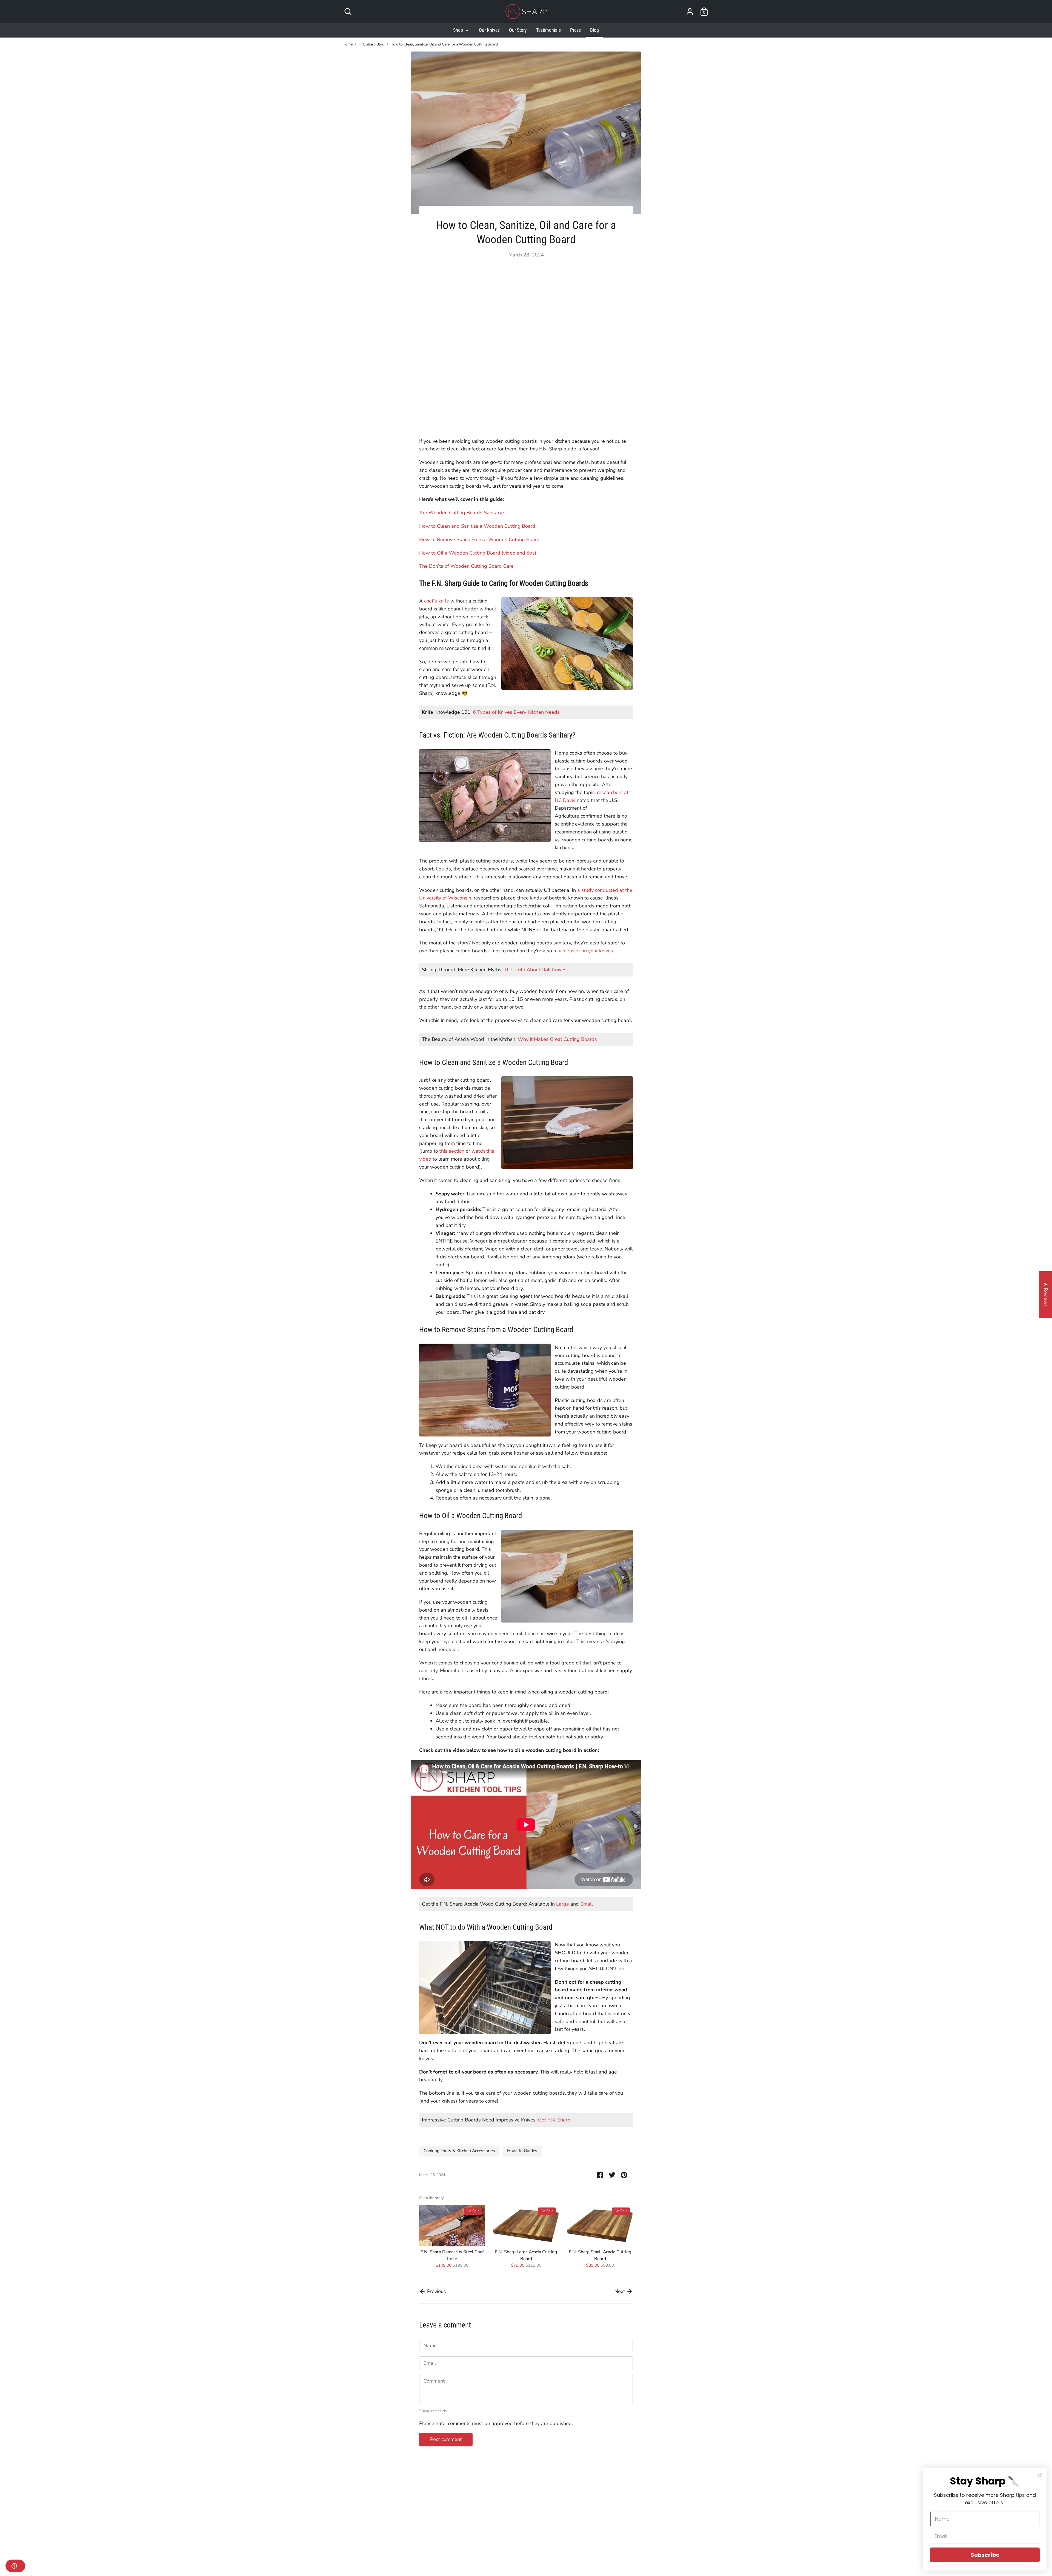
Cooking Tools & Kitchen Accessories (459, 2151)
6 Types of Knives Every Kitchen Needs (516, 712)
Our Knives (489, 30)
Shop (459, 30)
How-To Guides (522, 2151)
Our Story (518, 30)
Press (575, 30)
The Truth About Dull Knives (535, 970)
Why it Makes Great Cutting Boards (557, 1039)
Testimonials (548, 30)
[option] (448, 2238)
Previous (436, 2291)
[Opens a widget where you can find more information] (15, 2566)
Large (563, 1904)
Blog (594, 30)
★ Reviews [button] (1046, 1295)
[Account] (690, 10)
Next (620, 2291)
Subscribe (985, 2555)
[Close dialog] (1040, 2475)
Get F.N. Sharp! (555, 2120)
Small (587, 1904)
